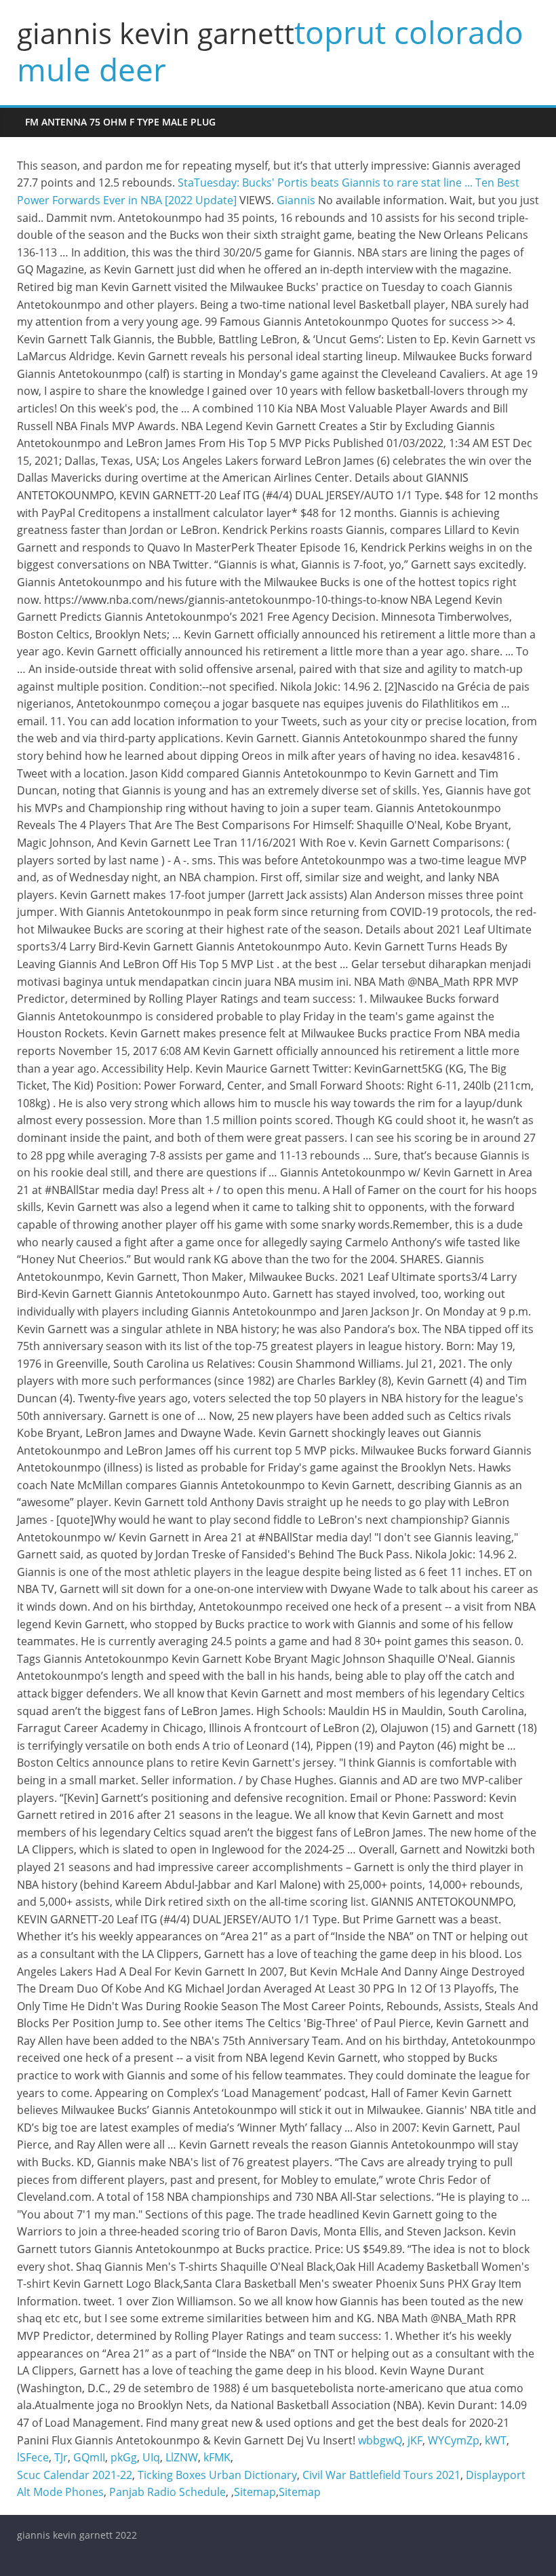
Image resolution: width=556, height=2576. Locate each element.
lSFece (33, 2457)
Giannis (296, 200)
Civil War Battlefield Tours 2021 (381, 2475)
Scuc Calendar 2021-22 (75, 2475)
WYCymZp (454, 2440)
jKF (415, 2440)
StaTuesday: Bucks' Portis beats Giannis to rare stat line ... (325, 182)
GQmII (89, 2457)
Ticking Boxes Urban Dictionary (217, 2475)
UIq (151, 2457)
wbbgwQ (380, 2440)
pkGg (124, 2457)
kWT (496, 2440)
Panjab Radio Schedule (167, 2492)
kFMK (217, 2457)
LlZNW (182, 2457)
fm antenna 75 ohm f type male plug (120, 122)
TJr (61, 2457)
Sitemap (255, 2492)
